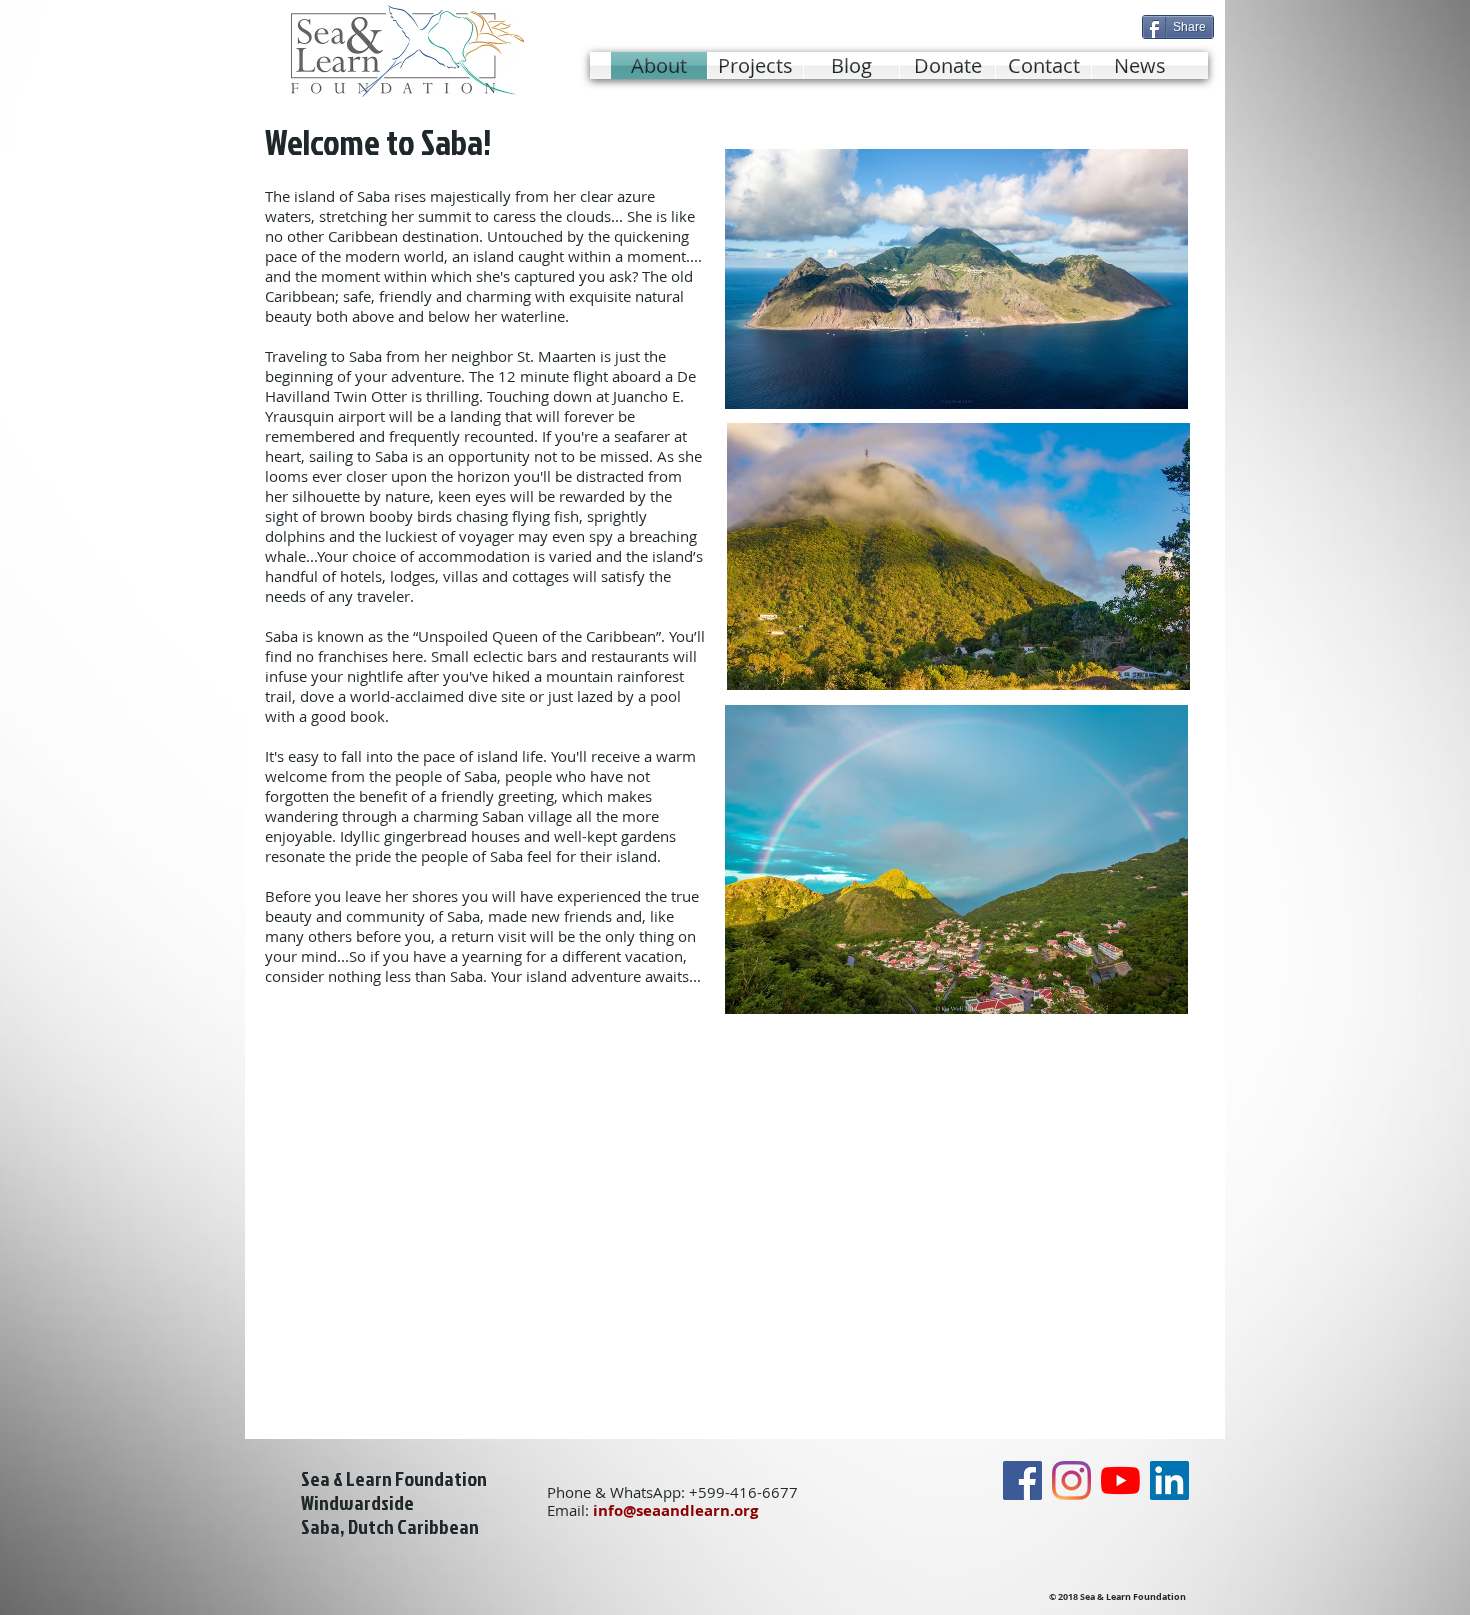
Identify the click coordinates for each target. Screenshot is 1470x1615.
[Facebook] (1022, 1480)
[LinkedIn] (1169, 1480)
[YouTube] (1120, 1480)
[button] (755, 65)
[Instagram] (1071, 1480)
